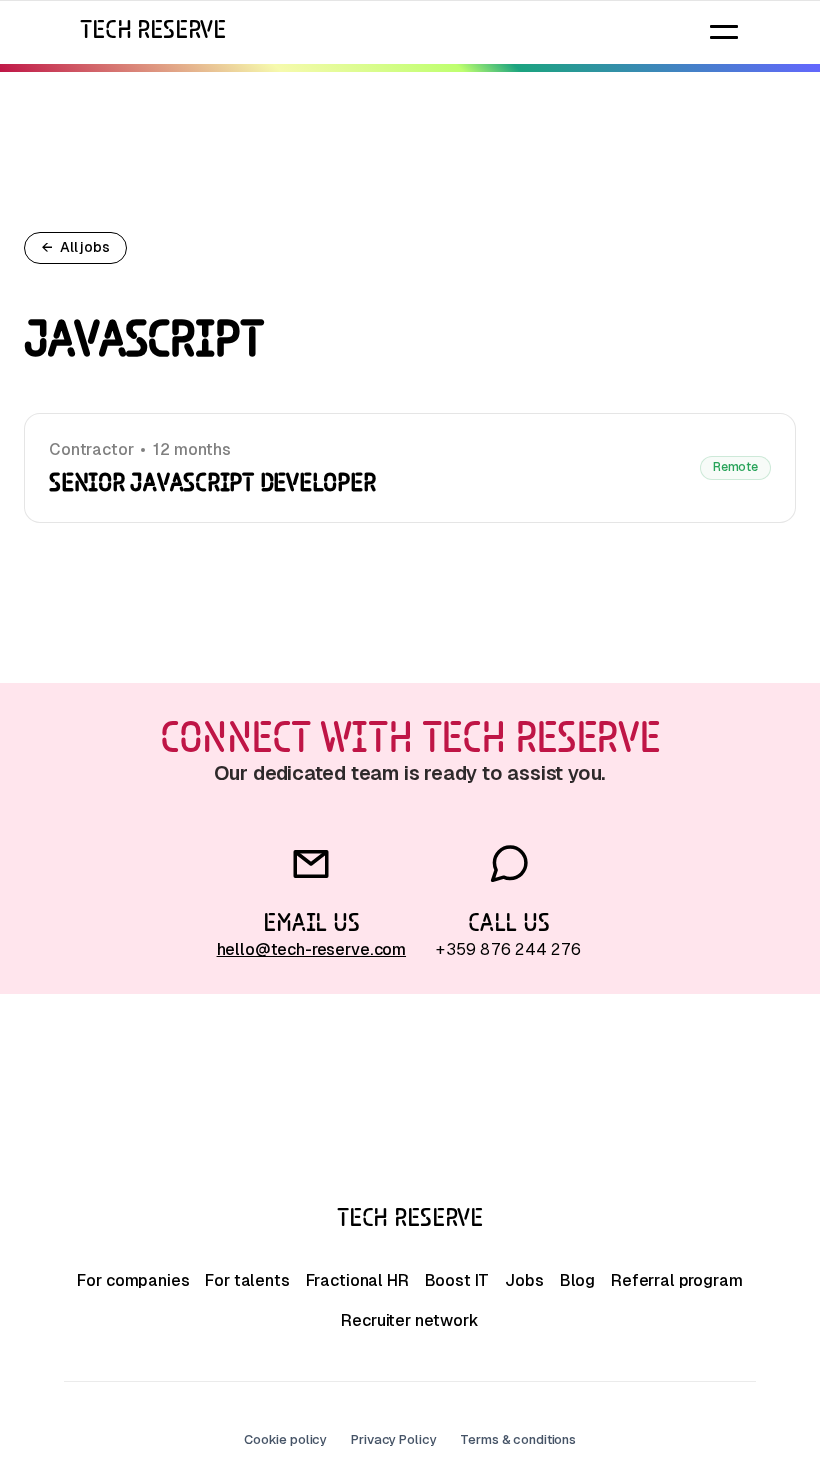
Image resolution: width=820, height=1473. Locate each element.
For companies (133, 1280)
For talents (247, 1280)
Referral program (676, 1280)
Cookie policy (285, 1439)
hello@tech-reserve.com (311, 949)
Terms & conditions (518, 1439)
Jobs (524, 1280)
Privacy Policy (393, 1439)
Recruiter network (409, 1320)
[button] (724, 32)
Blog (577, 1280)
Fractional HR (357, 1280)
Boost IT (457, 1280)
